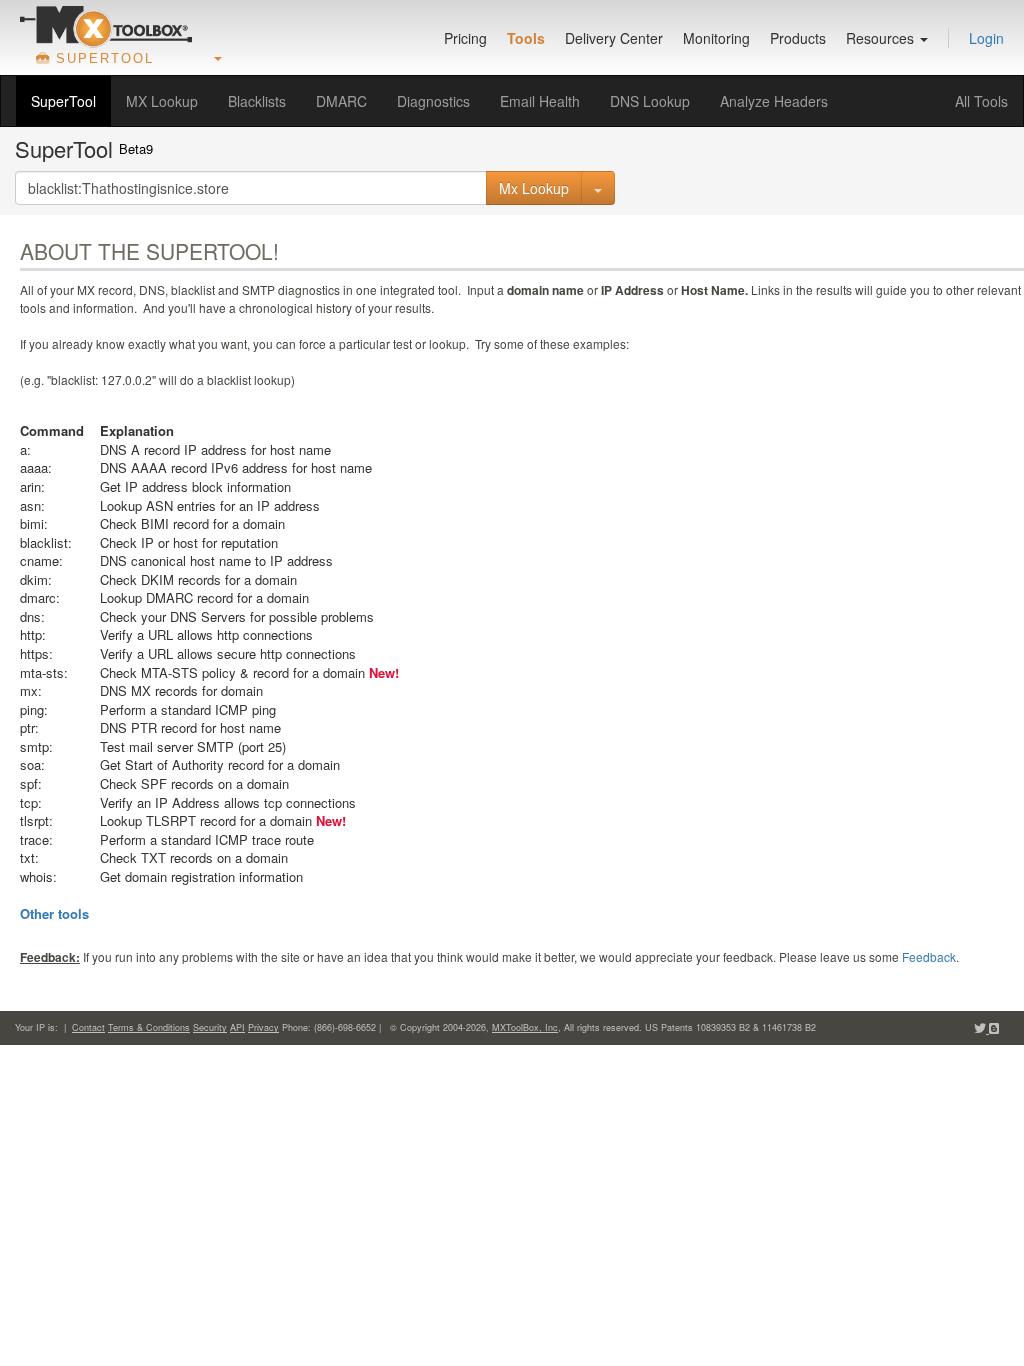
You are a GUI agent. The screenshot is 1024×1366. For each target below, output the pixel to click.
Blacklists (257, 101)
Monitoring (716, 38)
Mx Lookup (534, 188)
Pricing (465, 38)
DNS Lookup (650, 101)
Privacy (263, 1027)
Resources (882, 38)
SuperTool (63, 101)
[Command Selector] (598, 188)
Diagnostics (433, 101)
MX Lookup (162, 101)
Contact (88, 1027)
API (237, 1027)
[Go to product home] (106, 26)
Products (798, 38)
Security (210, 1027)
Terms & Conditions (149, 1027)
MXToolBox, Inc (525, 1027)
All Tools (981, 101)
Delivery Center (614, 38)
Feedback (929, 956)
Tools (526, 38)
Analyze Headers (774, 101)
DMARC (341, 101)
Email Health (540, 101)
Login (986, 38)
